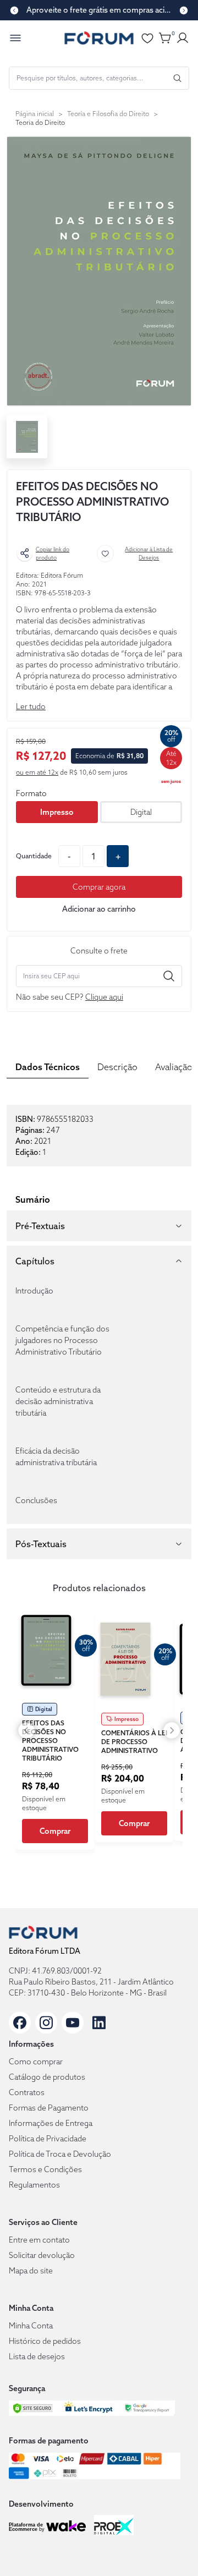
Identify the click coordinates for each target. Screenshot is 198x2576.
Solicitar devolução (42, 2255)
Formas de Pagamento (49, 2108)
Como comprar (36, 2062)
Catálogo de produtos (47, 2077)
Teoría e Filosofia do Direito (108, 114)
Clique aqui (104, 997)
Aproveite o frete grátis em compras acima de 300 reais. (99, 10)
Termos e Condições (45, 2169)
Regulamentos (34, 2185)
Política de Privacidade (48, 2139)
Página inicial (35, 114)
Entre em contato (39, 2240)
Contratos (27, 2092)
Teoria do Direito (40, 122)
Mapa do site (31, 2271)
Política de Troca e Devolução (60, 2154)
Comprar (55, 1831)
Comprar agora (99, 887)
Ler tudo (31, 706)
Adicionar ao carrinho (99, 909)
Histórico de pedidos (45, 2341)
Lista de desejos (37, 2356)
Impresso (57, 812)
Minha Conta (31, 2326)
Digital (141, 812)
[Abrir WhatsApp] (170, 2548)
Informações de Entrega (51, 2123)
